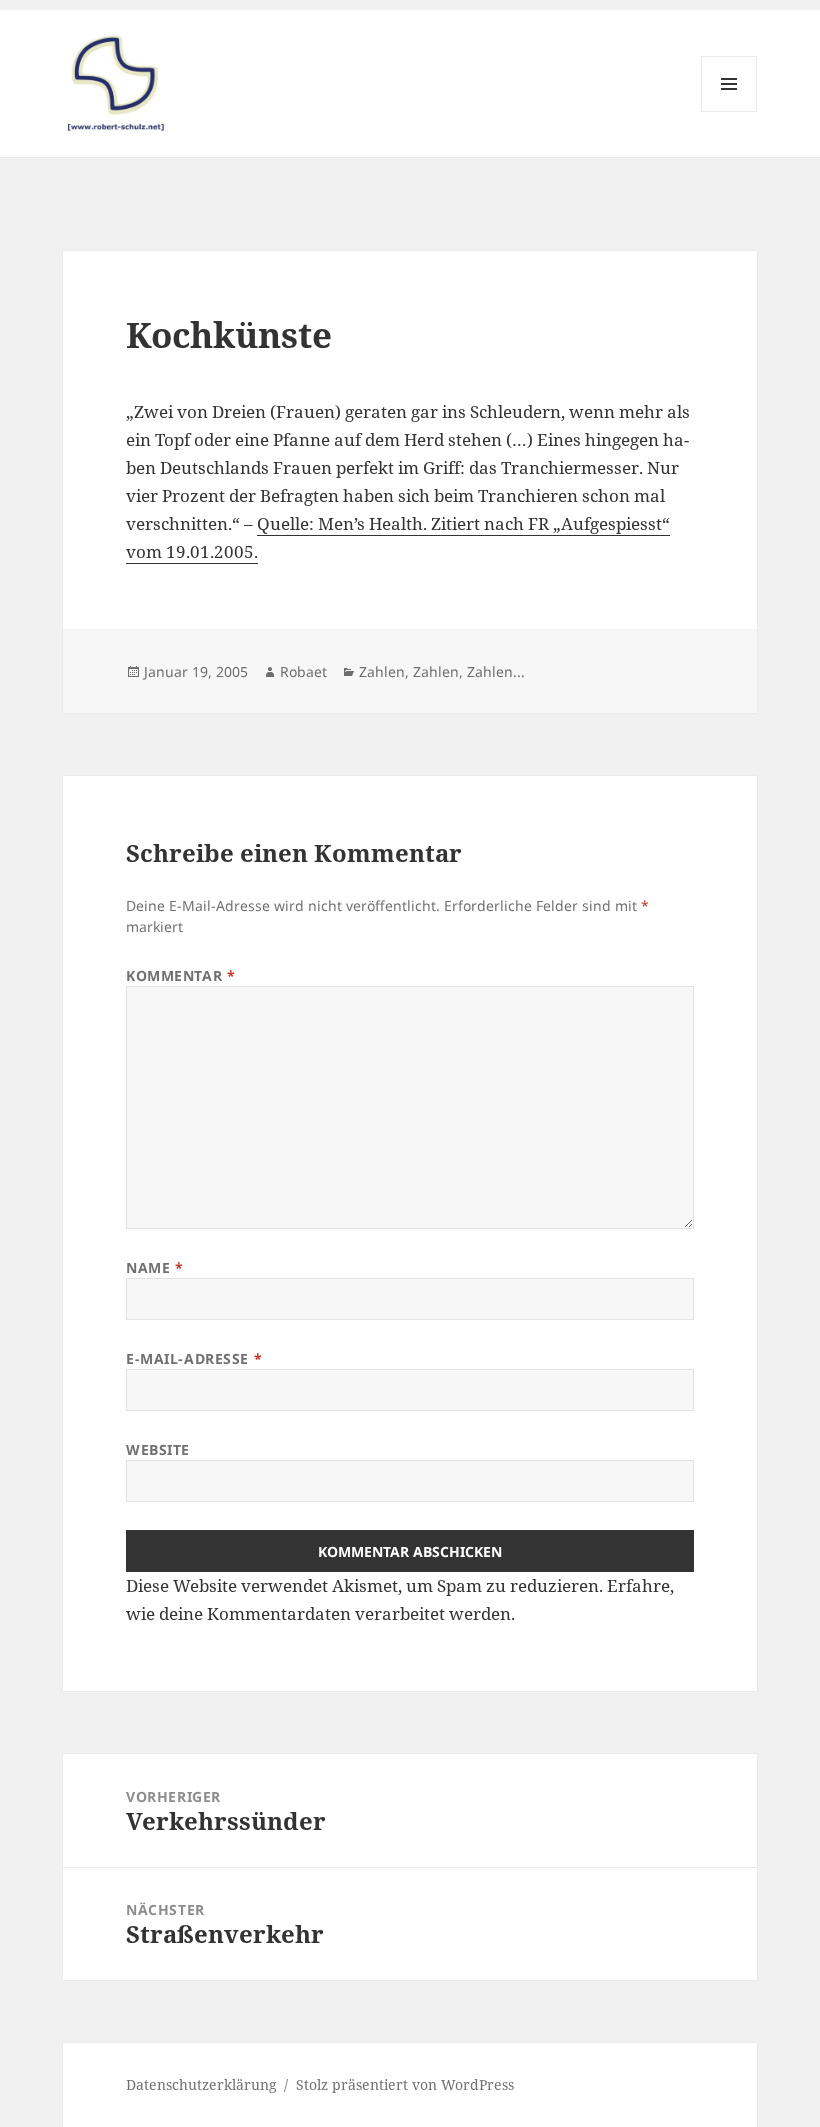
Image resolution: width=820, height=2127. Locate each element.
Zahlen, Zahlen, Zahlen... (442, 671)
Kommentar (180, 975)
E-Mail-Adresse (194, 1358)
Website (158, 1449)
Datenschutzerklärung (201, 2084)
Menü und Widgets (729, 111)
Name (154, 1267)
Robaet (303, 671)
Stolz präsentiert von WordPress (405, 2084)
